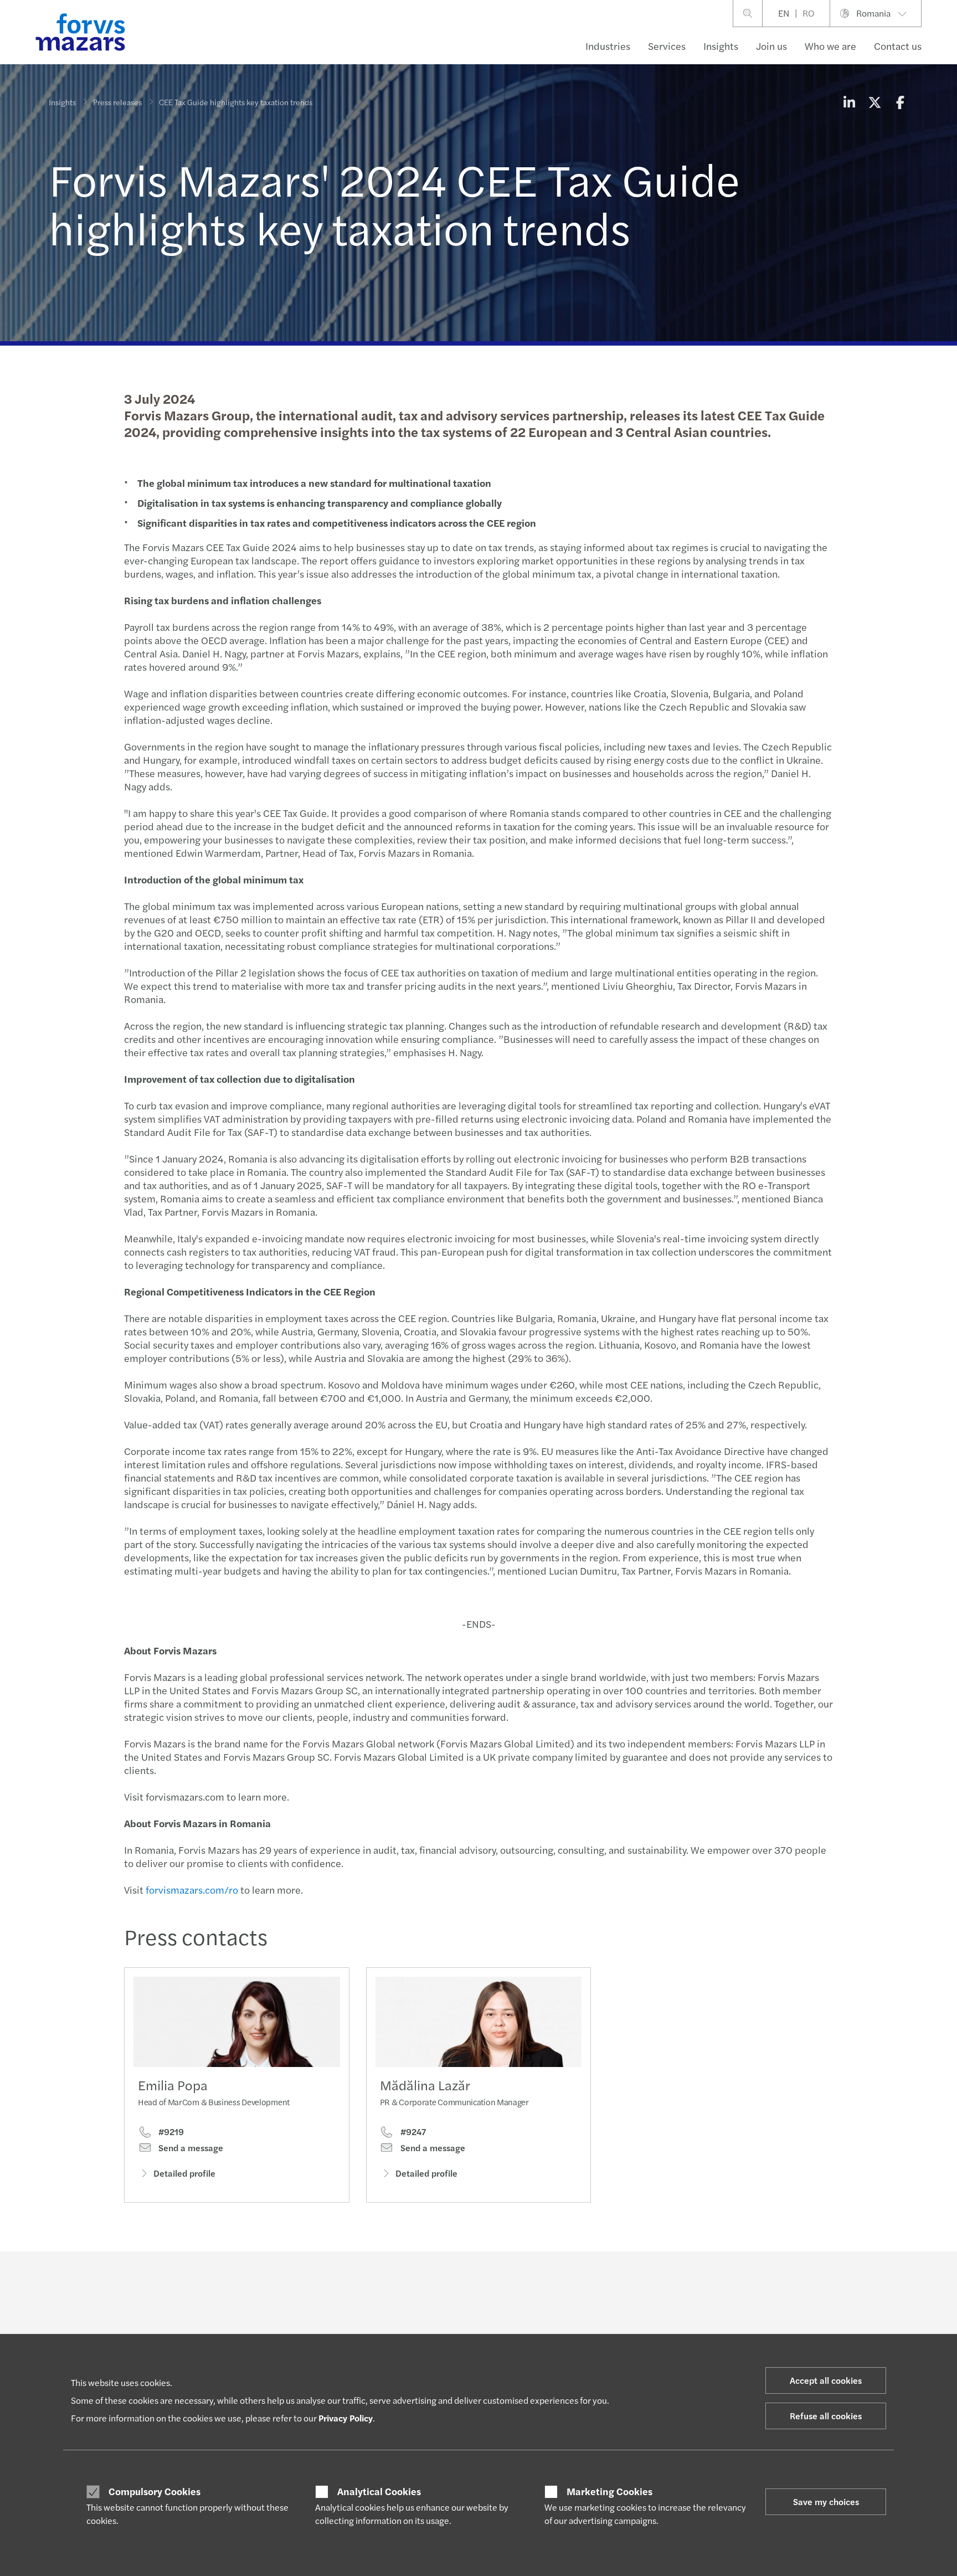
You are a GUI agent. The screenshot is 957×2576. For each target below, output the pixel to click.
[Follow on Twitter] (491, 2282)
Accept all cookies (826, 2380)
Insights (721, 46)
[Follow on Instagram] (518, 2282)
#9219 (170, 2132)
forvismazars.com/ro (192, 1889)
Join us (771, 46)
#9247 (412, 2132)
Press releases (117, 102)
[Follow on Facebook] (544, 2282)
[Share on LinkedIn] (849, 102)
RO (808, 13)
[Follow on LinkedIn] (464, 2282)
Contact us (898, 46)
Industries (608, 46)
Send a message (190, 2148)
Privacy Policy (346, 2418)
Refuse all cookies (826, 2416)
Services (667, 46)
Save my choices (826, 2502)
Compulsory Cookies (155, 2491)
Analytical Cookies (379, 2491)
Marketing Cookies (609, 2491)
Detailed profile (184, 2173)
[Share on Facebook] (900, 102)
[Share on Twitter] (874, 102)
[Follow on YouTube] (570, 2282)
